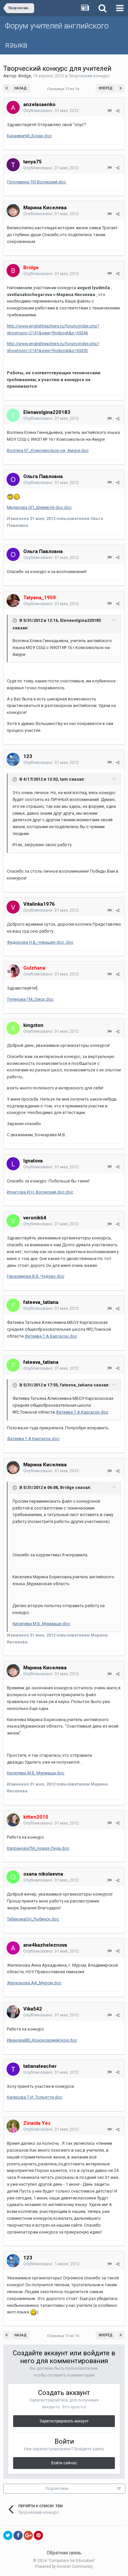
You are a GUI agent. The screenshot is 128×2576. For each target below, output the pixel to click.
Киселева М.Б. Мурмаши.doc (41, 1624)
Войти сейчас (64, 2463)
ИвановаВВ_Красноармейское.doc (42, 2040)
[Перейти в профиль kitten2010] (13, 1820)
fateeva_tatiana (41, 1302)
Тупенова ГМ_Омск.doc (30, 999)
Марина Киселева (45, 208)
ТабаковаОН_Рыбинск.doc (33, 1919)
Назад (21, 88)
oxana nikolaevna (43, 1874)
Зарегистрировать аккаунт (64, 2421)
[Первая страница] (7, 88)
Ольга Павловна (43, 476)
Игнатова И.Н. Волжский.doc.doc (40, 1192)
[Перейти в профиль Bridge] (13, 270)
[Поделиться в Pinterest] (38, 2535)
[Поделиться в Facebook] (18, 2535)
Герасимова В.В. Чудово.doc (36, 1276)
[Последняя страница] (121, 88)
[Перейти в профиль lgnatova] (13, 1164)
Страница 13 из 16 (64, 89)
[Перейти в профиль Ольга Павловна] (13, 479)
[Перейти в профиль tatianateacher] (13, 2069)
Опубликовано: (51, 111)
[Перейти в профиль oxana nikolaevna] (13, 1877)
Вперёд (106, 88)
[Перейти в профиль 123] (13, 759)
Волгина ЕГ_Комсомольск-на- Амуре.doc (48, 450)
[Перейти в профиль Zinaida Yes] (13, 2126)
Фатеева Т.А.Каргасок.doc (51, 1336)
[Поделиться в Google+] (28, 2535)
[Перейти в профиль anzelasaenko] (13, 107)
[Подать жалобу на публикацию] (109, 111)
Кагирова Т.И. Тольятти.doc (35, 2097)
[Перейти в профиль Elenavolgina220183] (13, 415)
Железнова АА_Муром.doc (34, 1983)
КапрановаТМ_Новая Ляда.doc (38, 1848)
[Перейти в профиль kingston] (13, 1028)
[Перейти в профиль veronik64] (13, 1221)
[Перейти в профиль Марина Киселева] (13, 211)
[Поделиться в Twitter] (8, 2535)
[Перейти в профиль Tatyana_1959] (13, 601)
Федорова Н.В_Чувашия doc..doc (40, 942)
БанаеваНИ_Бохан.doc (29, 136)
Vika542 (33, 2009)
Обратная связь (64, 2553)
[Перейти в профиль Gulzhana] (13, 971)
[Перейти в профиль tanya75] (13, 165)
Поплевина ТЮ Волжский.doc (36, 182)
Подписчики (57, 2489)
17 (119, 2489)
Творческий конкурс (89, 76)
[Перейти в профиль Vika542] (13, 2012)
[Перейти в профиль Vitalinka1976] (13, 907)
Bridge (25, 76)
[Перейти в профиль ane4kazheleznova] (13, 1948)
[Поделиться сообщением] (118, 111)
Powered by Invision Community (64, 2567)
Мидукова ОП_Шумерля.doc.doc (39, 507)
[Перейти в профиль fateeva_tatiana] (13, 1305)
